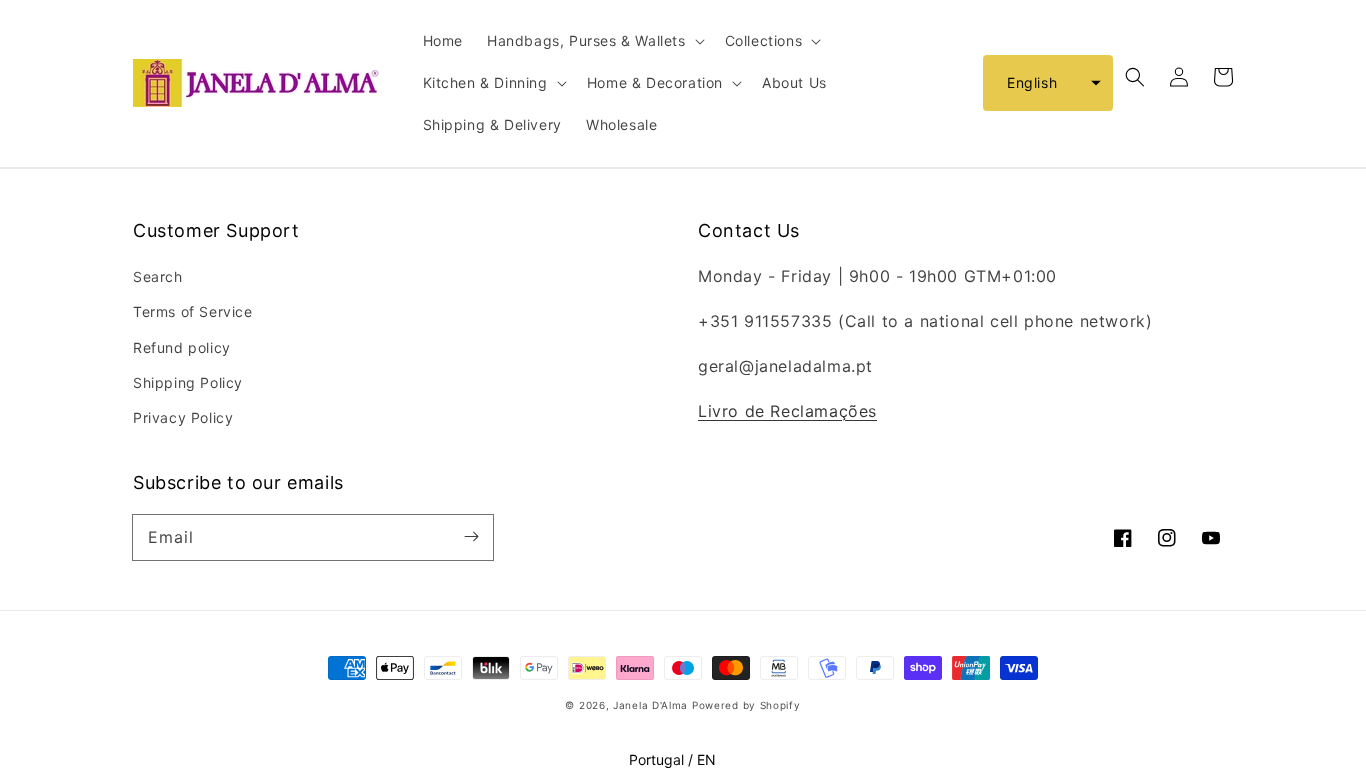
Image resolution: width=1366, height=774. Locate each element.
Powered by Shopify (746, 705)
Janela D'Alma (650, 705)
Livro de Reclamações (787, 411)
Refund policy (182, 347)
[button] (1048, 83)
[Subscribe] (471, 537)
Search (158, 276)
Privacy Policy (183, 417)
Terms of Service (193, 311)
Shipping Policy (188, 382)
